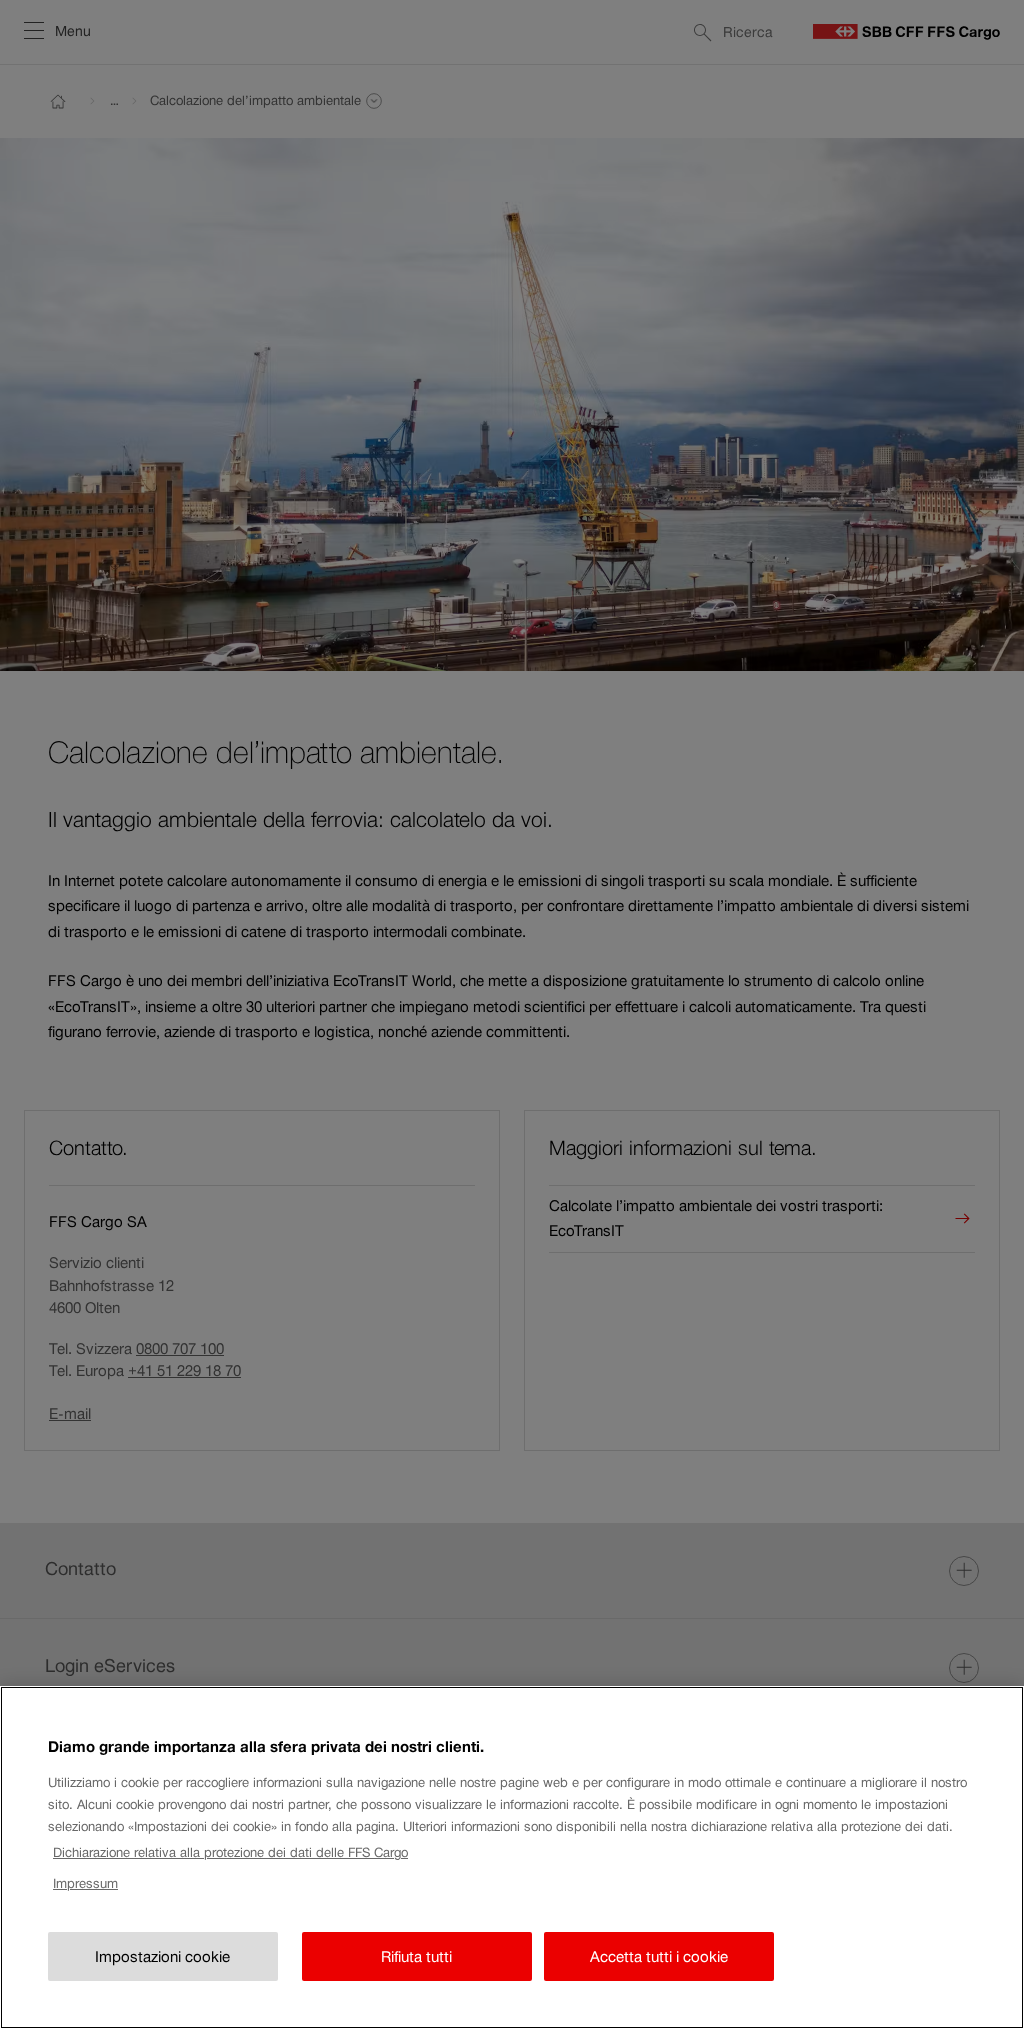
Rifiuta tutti (416, 1956)
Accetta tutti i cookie (659, 1956)
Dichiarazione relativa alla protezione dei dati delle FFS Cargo (230, 1852)
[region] (512, 1857)
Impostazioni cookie (162, 1956)
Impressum (85, 1883)
